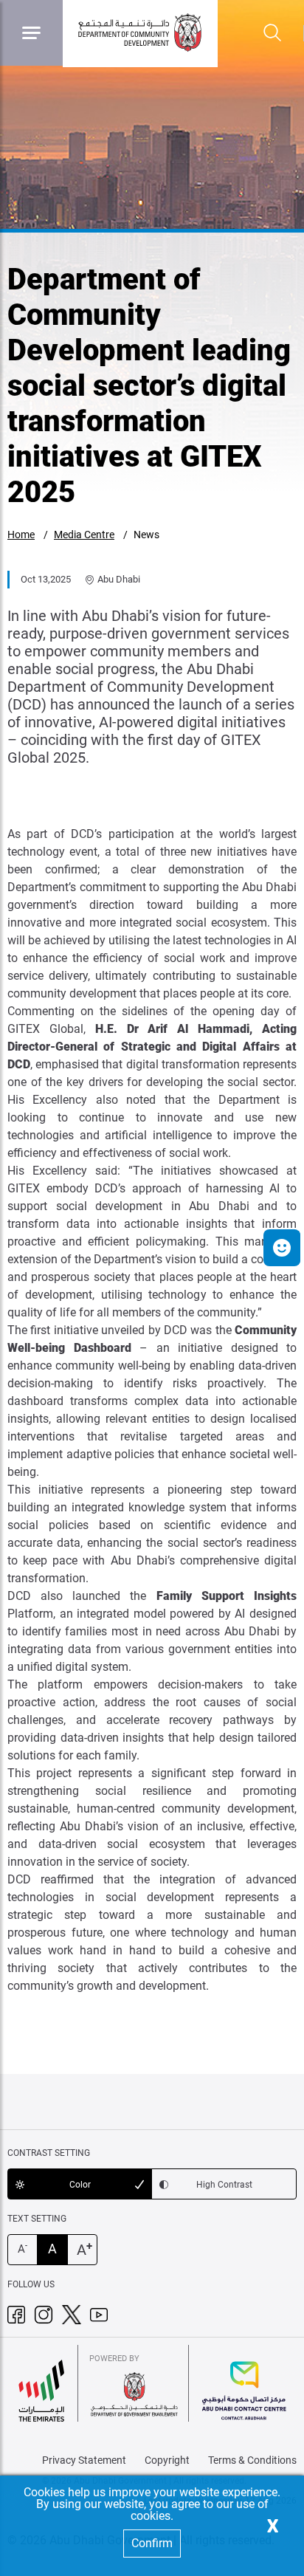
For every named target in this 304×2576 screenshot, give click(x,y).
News (146, 535)
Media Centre (84, 535)
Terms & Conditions (252, 2460)
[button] (282, 1248)
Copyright (167, 2460)
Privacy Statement (84, 2460)
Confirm (152, 2543)
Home (21, 535)
